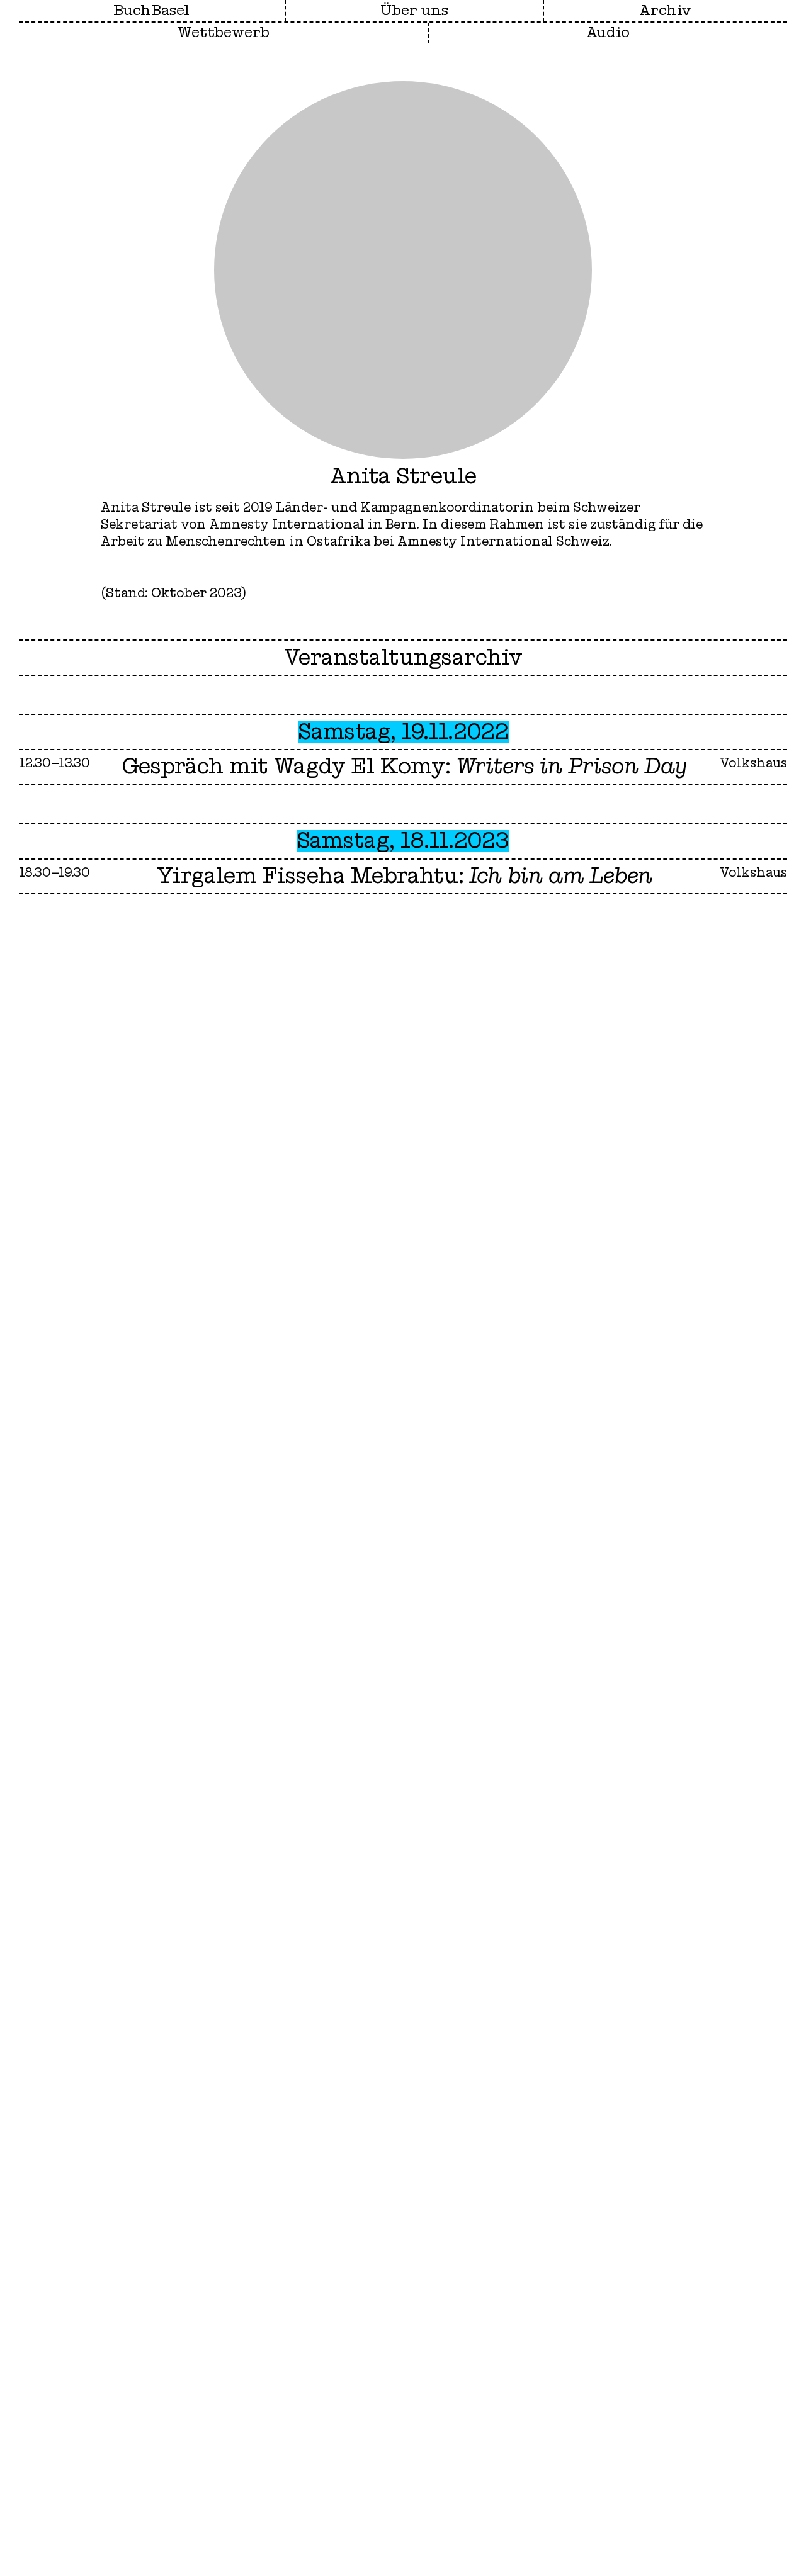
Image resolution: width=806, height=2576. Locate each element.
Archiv (665, 11)
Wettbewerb (224, 33)
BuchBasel (151, 11)
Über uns (414, 11)
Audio (608, 33)
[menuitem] (414, 11)
